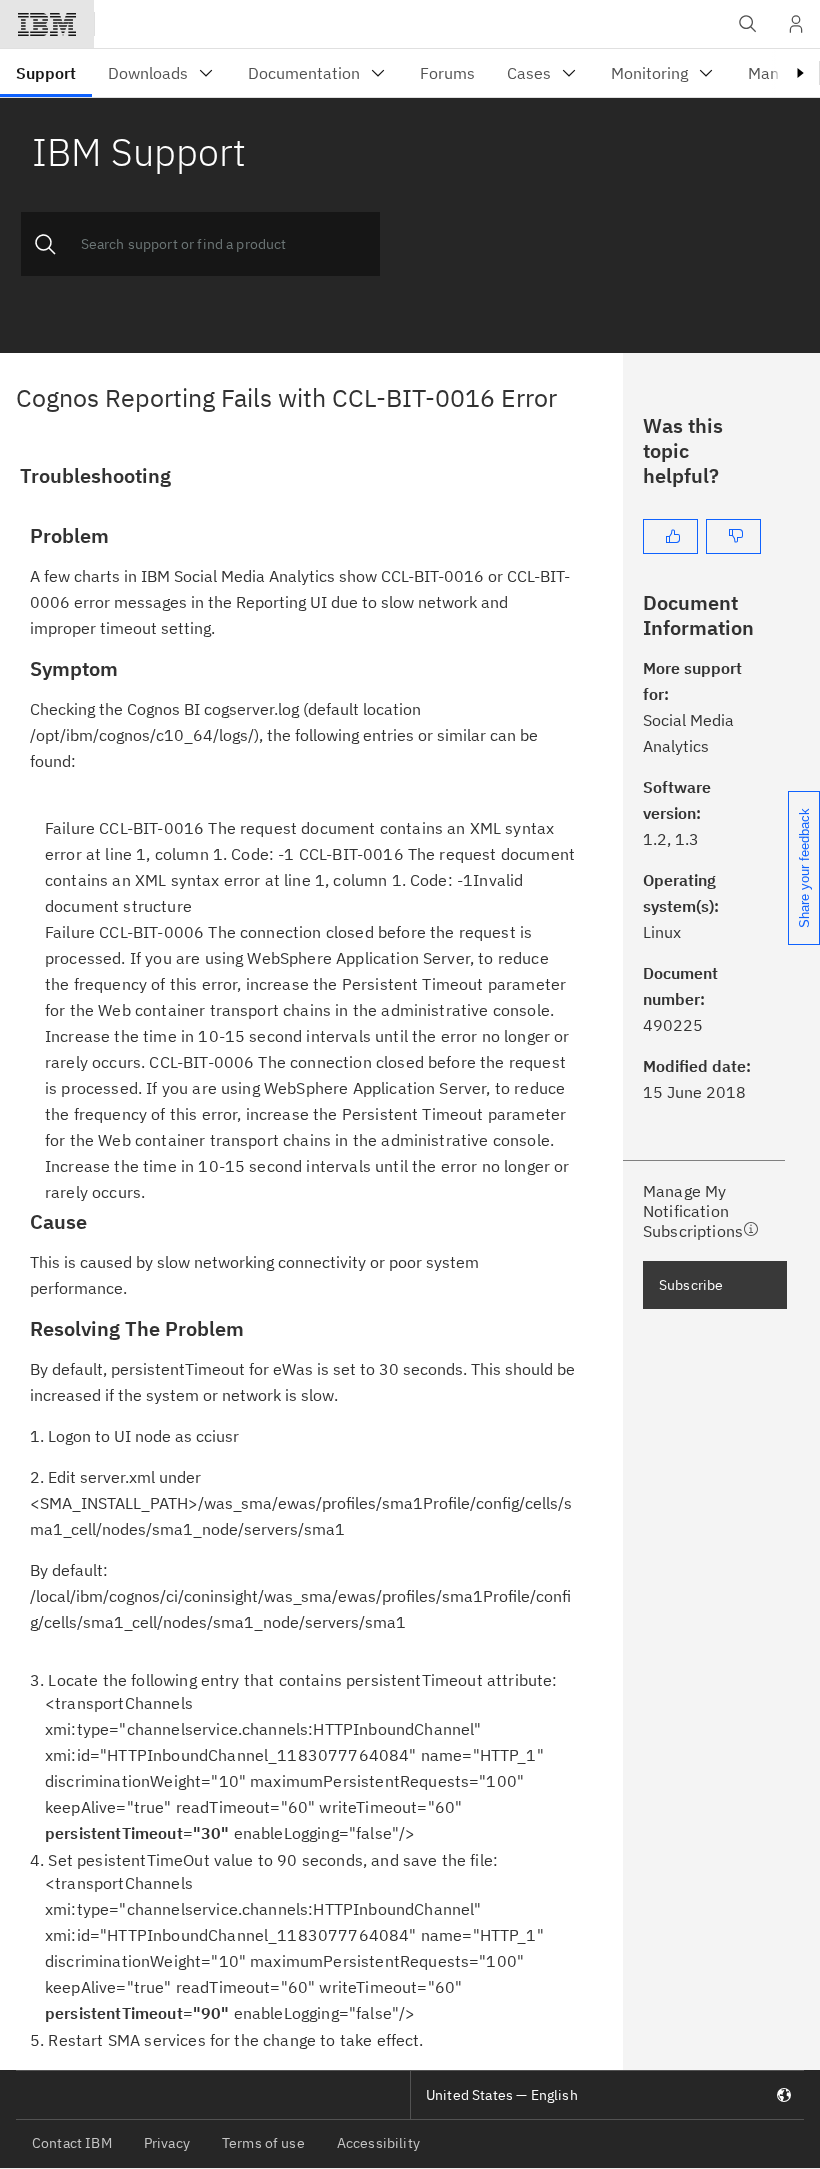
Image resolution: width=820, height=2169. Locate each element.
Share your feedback (804, 868)
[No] (733, 536)
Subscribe (691, 1285)
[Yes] (670, 536)
